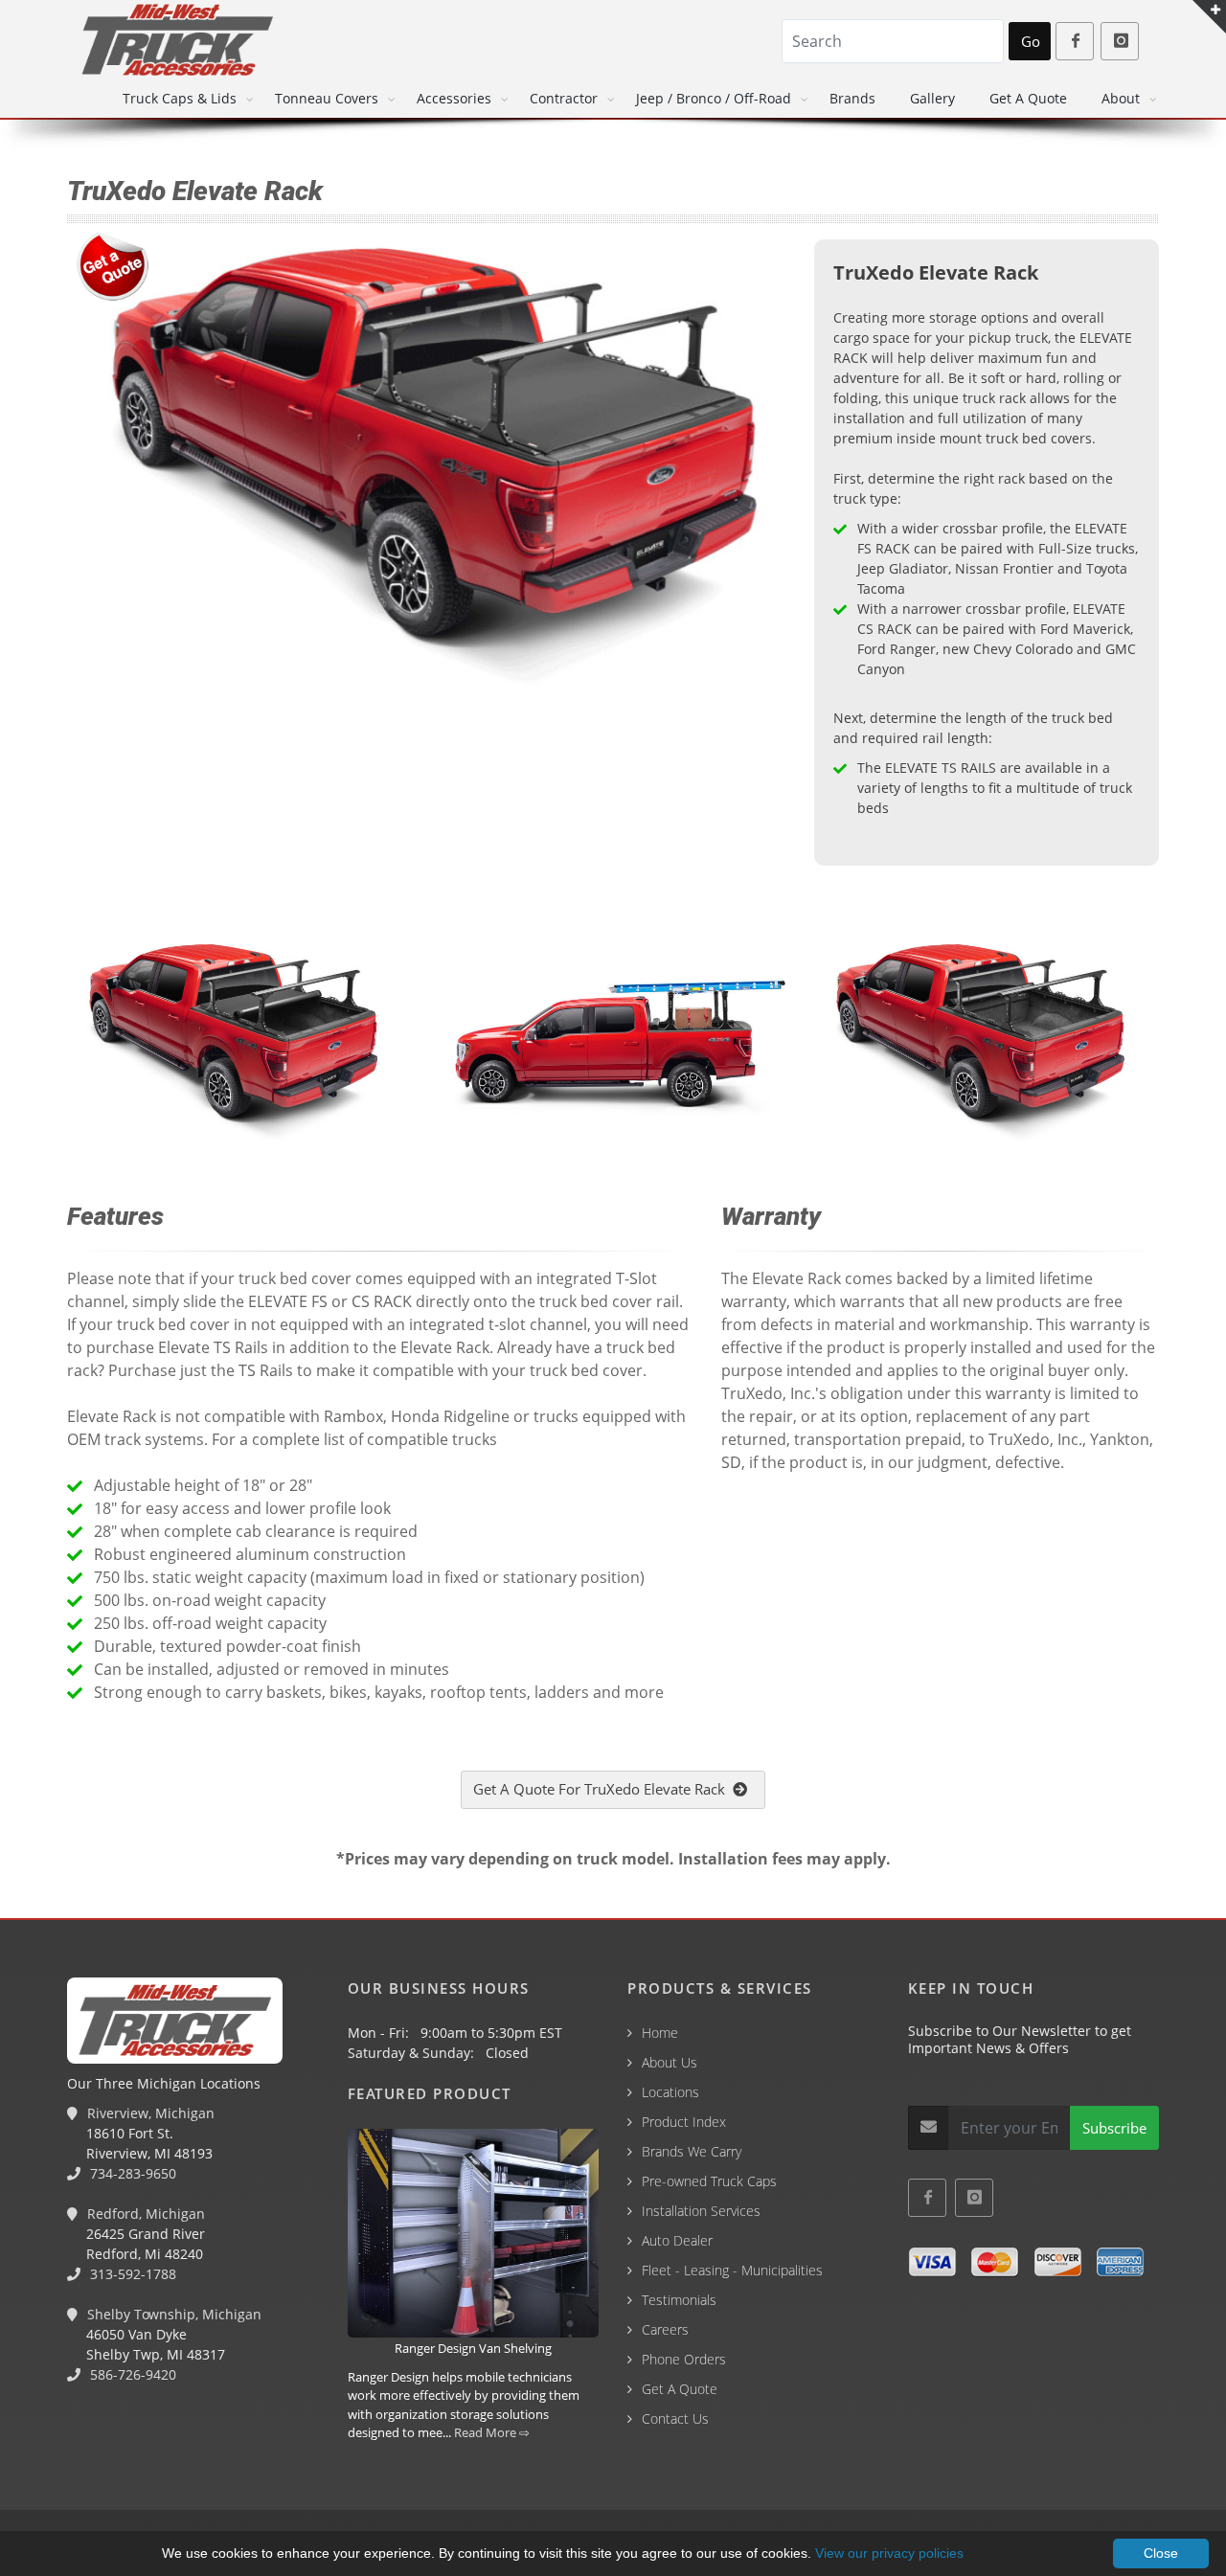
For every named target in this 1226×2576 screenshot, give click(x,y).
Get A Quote (1028, 98)
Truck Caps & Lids (180, 98)
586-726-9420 (131, 2374)
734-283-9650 (131, 2173)
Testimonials (679, 2300)
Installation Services (701, 2211)
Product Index (684, 2122)
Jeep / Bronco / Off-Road (714, 98)
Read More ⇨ (492, 2432)
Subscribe (1114, 2128)
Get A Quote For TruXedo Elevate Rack (603, 1789)
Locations (670, 2092)
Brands (852, 98)
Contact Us (675, 2418)
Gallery (932, 98)
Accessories (454, 98)
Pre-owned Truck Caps (709, 2181)
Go (1031, 41)
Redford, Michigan (144, 2214)
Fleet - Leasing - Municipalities (732, 2270)
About (1121, 98)
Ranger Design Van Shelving (473, 2348)
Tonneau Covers (327, 98)
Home (660, 2033)
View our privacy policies (889, 2553)
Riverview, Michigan (149, 2113)
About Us (670, 2062)
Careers (665, 2329)
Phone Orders (684, 2359)
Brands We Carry (692, 2151)
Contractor (564, 98)
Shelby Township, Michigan (172, 2314)
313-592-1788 (131, 2274)
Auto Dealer (677, 2240)
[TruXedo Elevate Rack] (239, 1032)
